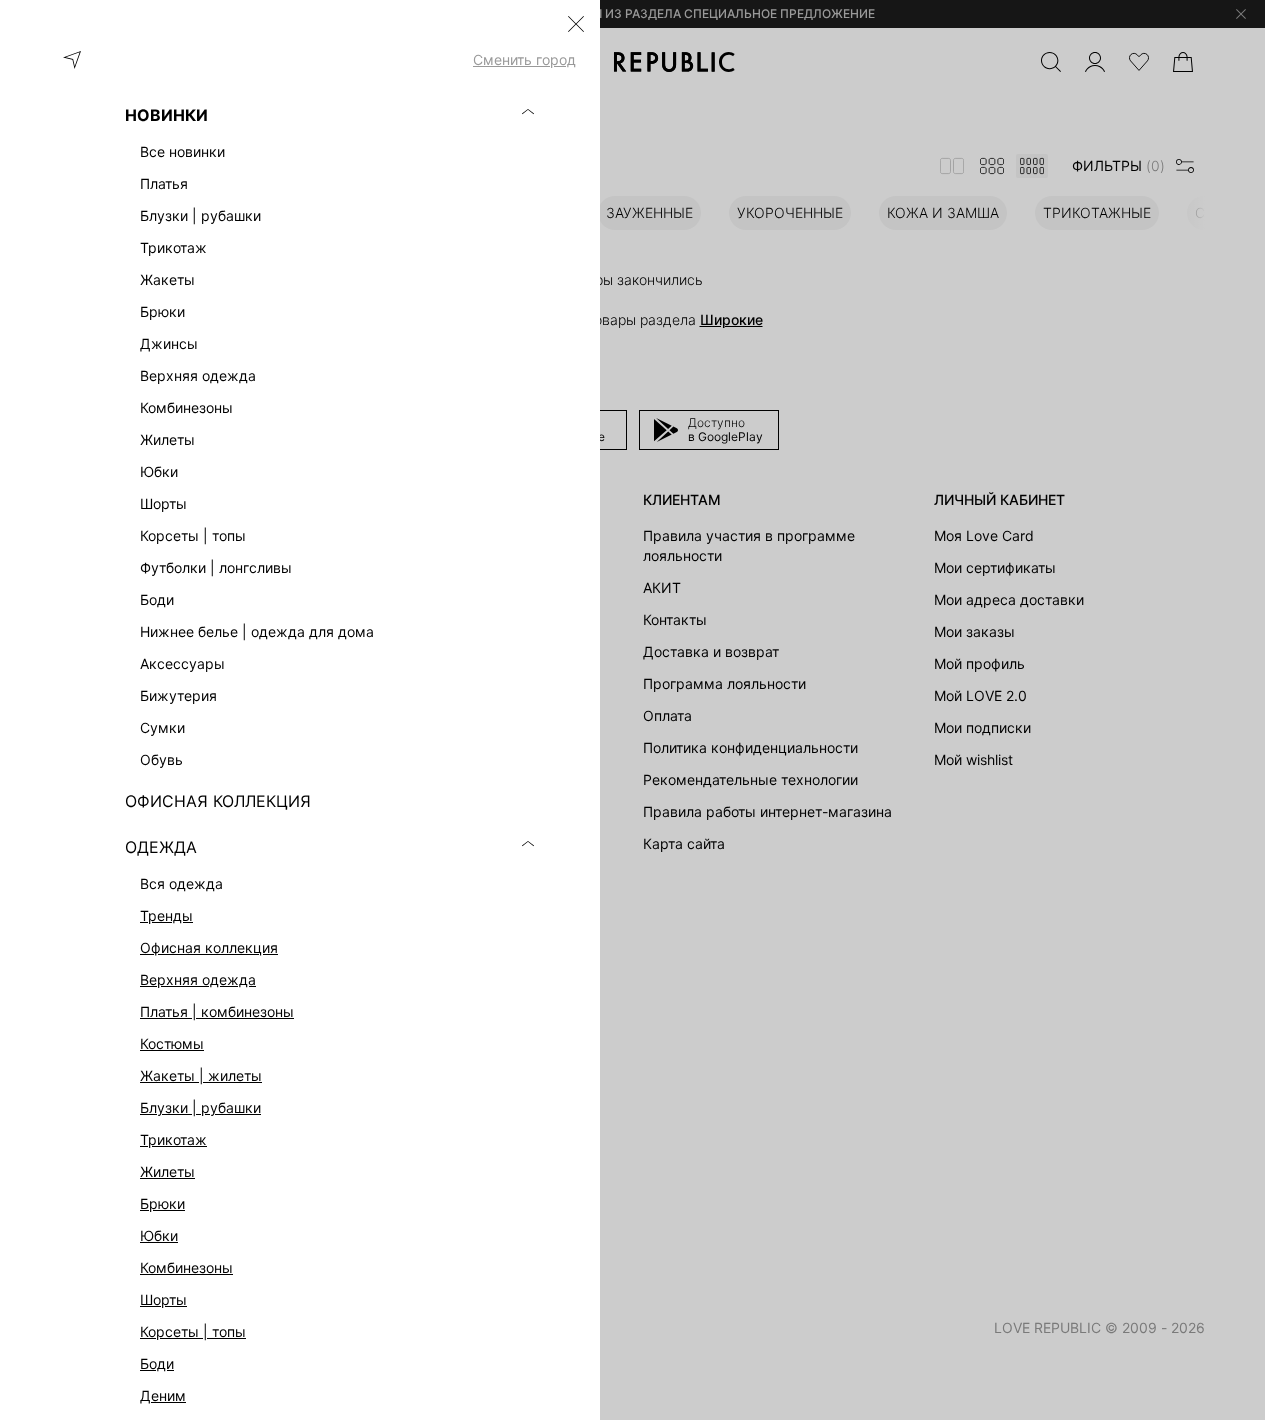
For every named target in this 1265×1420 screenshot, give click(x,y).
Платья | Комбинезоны (217, 1011)
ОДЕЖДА (161, 847)
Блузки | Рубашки (200, 1107)
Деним (163, 1395)
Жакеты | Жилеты (201, 1075)
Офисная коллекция (209, 947)
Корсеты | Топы (193, 1331)
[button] (576, 24)
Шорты (163, 1299)
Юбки (159, 1235)
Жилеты (167, 1171)
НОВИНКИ (166, 115)
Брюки (162, 1203)
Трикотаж (173, 1139)
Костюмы (172, 1043)
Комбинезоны (186, 1267)
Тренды (166, 915)
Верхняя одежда (198, 979)
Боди (157, 1363)
